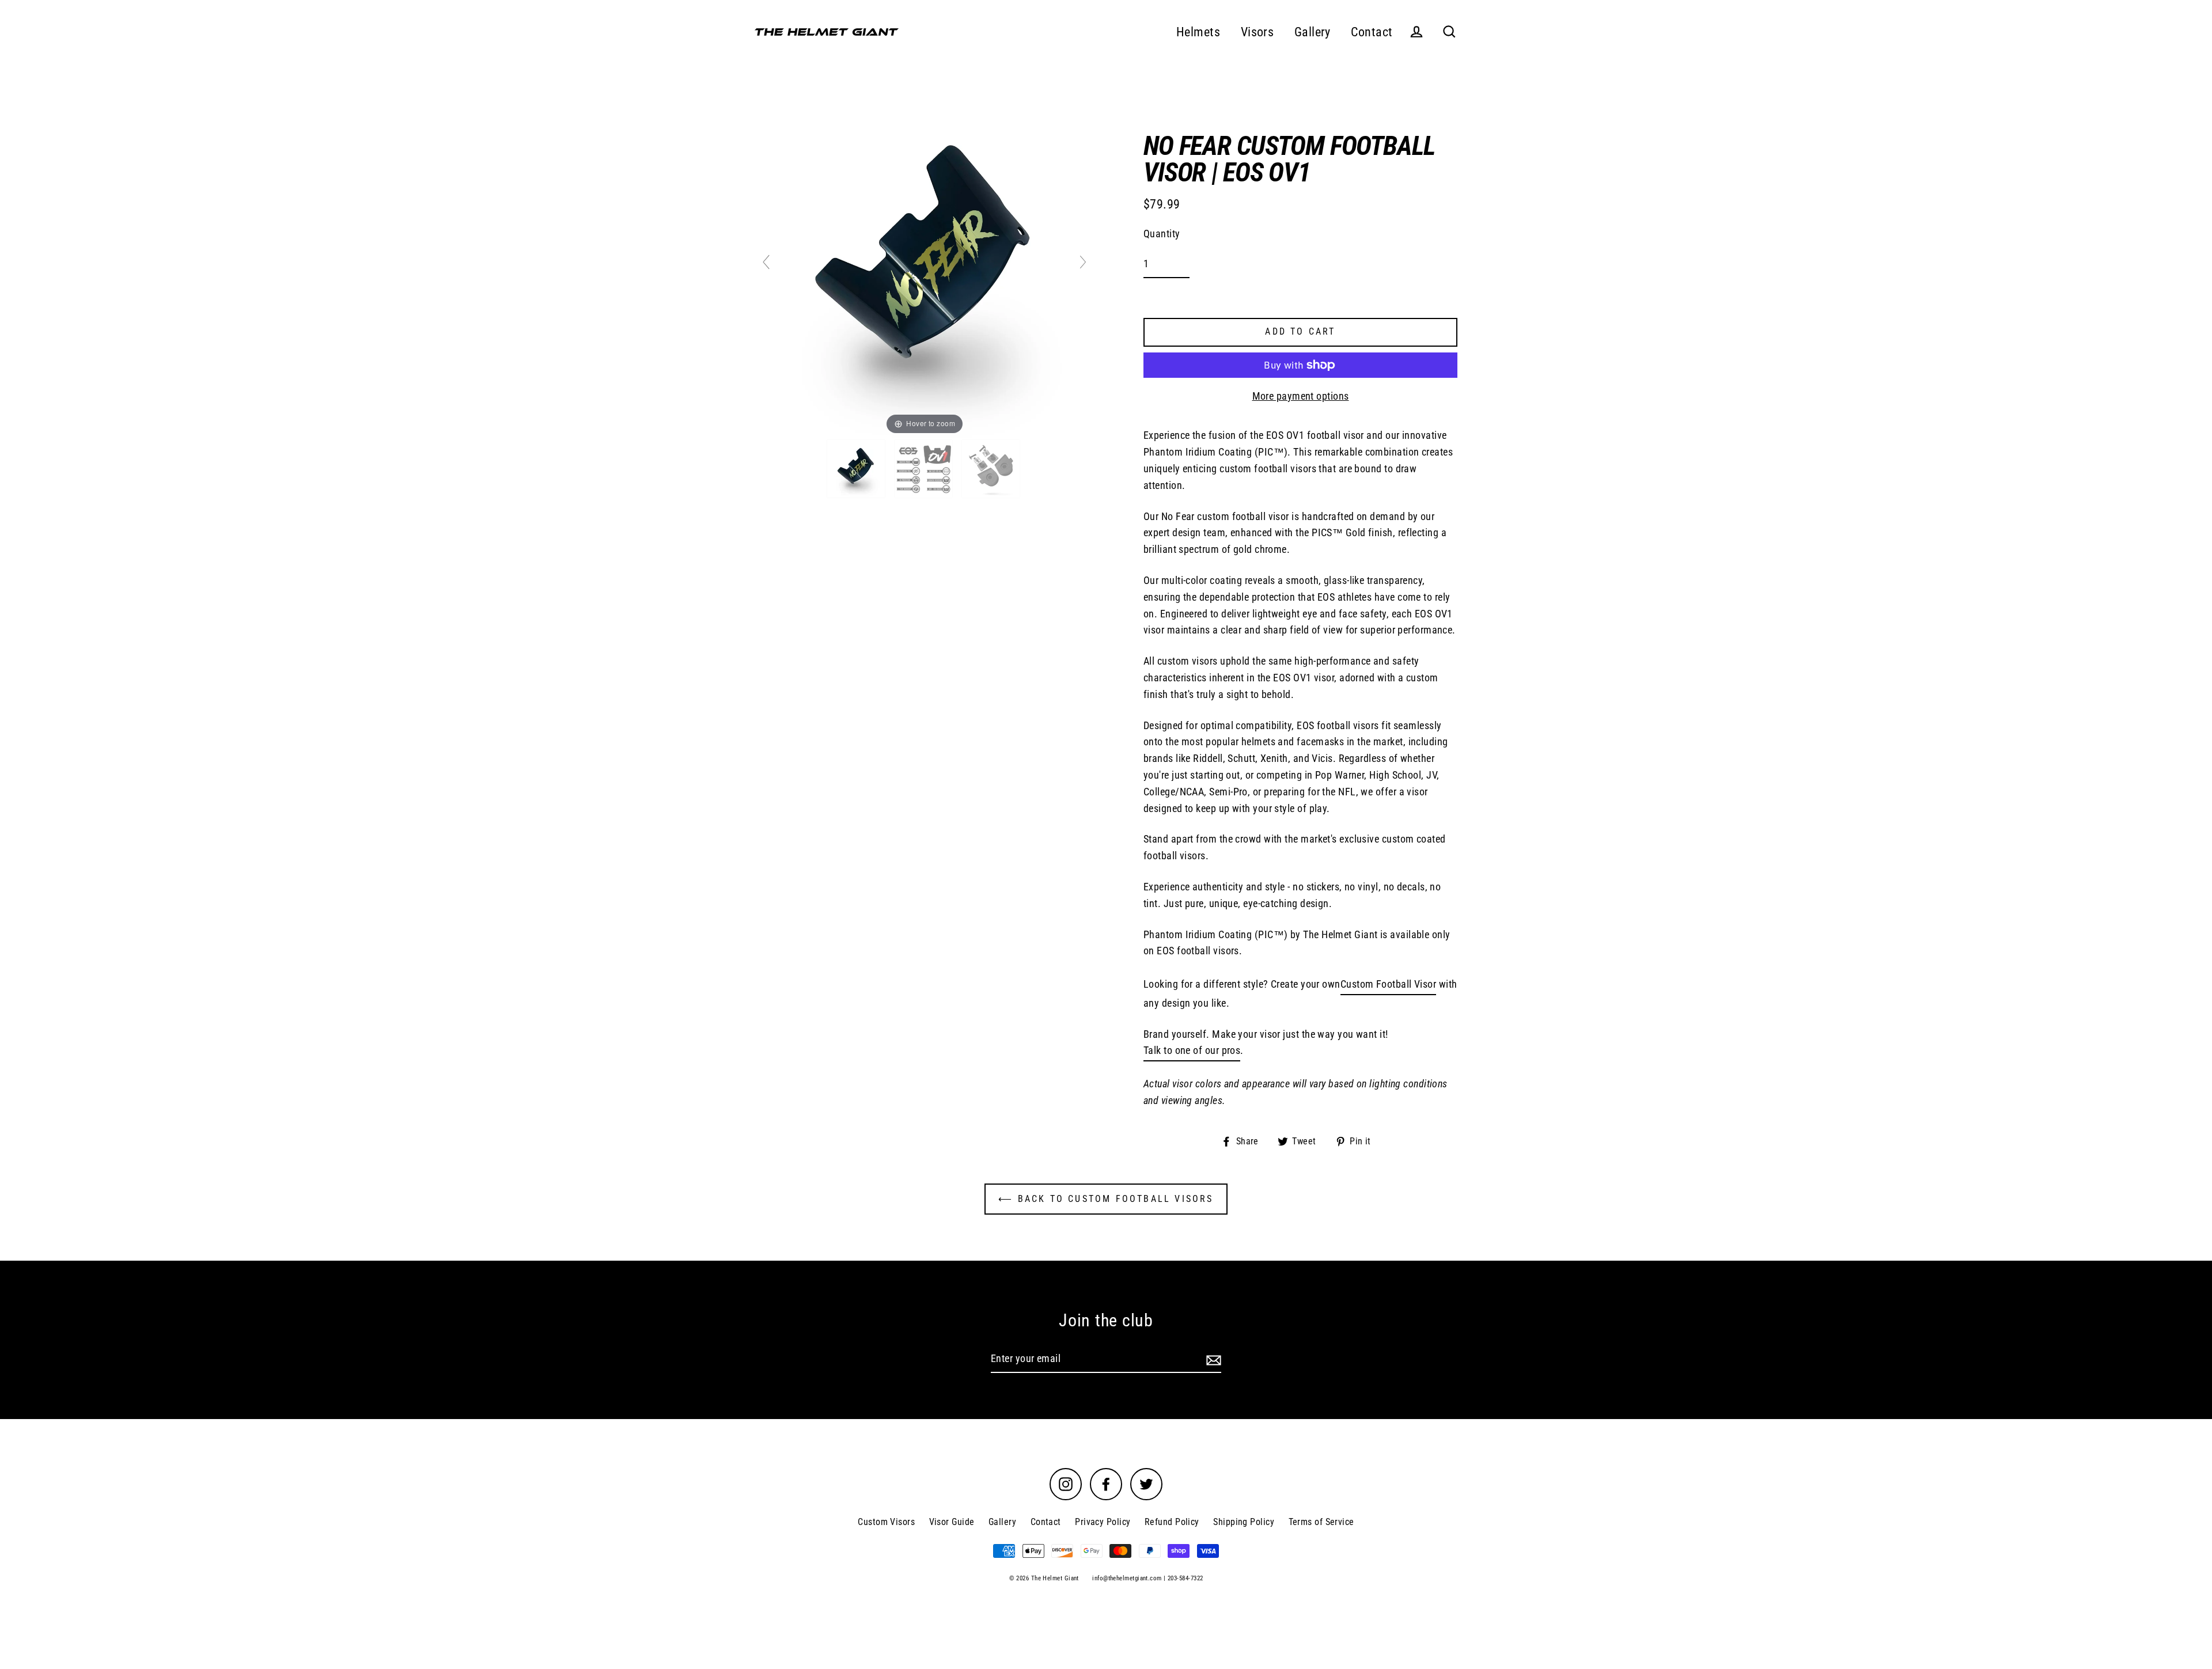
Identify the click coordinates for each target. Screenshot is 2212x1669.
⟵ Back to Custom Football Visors (1106, 1199)
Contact (1372, 32)
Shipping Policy (1244, 1522)
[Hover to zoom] (925, 267)
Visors (1257, 32)
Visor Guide (952, 1522)
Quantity (1162, 234)
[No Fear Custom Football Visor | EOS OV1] (857, 469)
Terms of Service (1321, 1522)
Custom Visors (886, 1522)
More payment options (1301, 396)
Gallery (1313, 32)
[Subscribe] (1212, 1359)
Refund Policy (1172, 1522)
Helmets (1198, 32)
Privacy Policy (1103, 1522)
